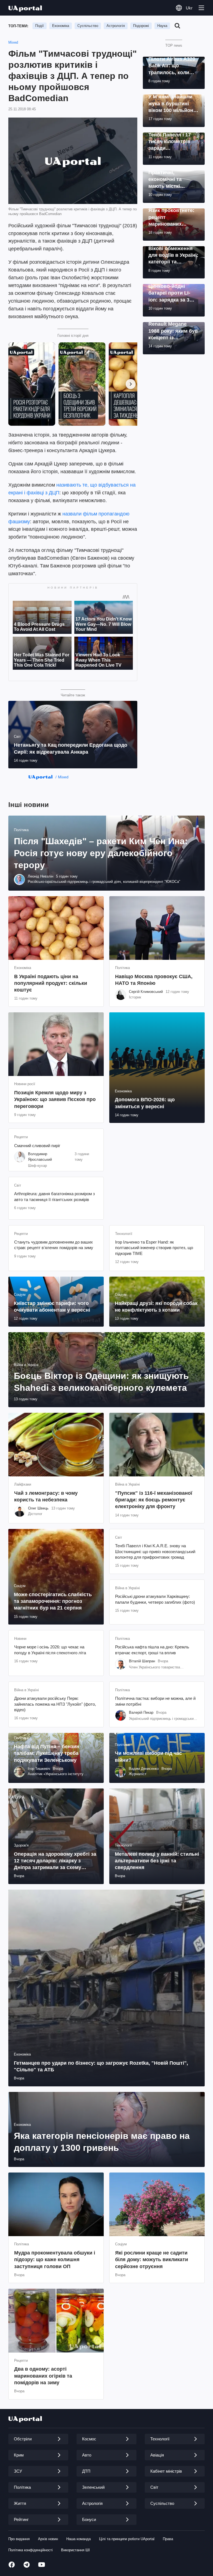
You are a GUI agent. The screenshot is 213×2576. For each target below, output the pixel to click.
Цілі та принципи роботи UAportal (127, 2539)
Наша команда (78, 2539)
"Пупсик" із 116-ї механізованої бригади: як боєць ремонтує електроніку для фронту (154, 1500)
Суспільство (88, 26)
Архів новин (48, 2539)
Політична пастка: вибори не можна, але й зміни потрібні (155, 1701)
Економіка (61, 26)
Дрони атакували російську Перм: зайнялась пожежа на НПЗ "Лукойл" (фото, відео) (55, 1704)
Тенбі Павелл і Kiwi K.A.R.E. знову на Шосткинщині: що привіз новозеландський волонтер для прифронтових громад (155, 1551)
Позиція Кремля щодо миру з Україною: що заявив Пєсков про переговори (55, 1099)
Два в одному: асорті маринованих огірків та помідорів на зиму (43, 2376)
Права (168, 2539)
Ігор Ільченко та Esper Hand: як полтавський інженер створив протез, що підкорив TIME (154, 1248)
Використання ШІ (75, 2550)
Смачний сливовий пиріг (37, 1146)
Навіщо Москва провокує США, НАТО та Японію (154, 980)
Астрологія (116, 26)
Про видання (19, 2539)
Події (40, 26)
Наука (162, 26)
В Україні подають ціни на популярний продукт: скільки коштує (51, 983)
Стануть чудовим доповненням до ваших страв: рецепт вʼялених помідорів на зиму (54, 1245)
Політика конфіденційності (31, 2550)
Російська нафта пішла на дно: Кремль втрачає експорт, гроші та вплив (152, 1650)
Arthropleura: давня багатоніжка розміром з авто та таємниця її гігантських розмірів (54, 1196)
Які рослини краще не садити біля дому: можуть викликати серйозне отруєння (152, 2260)
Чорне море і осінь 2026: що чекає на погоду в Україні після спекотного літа (50, 1650)
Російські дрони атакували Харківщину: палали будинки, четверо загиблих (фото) (155, 1599)
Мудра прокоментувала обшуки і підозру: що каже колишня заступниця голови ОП (55, 2260)
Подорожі (141, 26)
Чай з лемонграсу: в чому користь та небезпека (46, 1496)
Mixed (13, 42)
